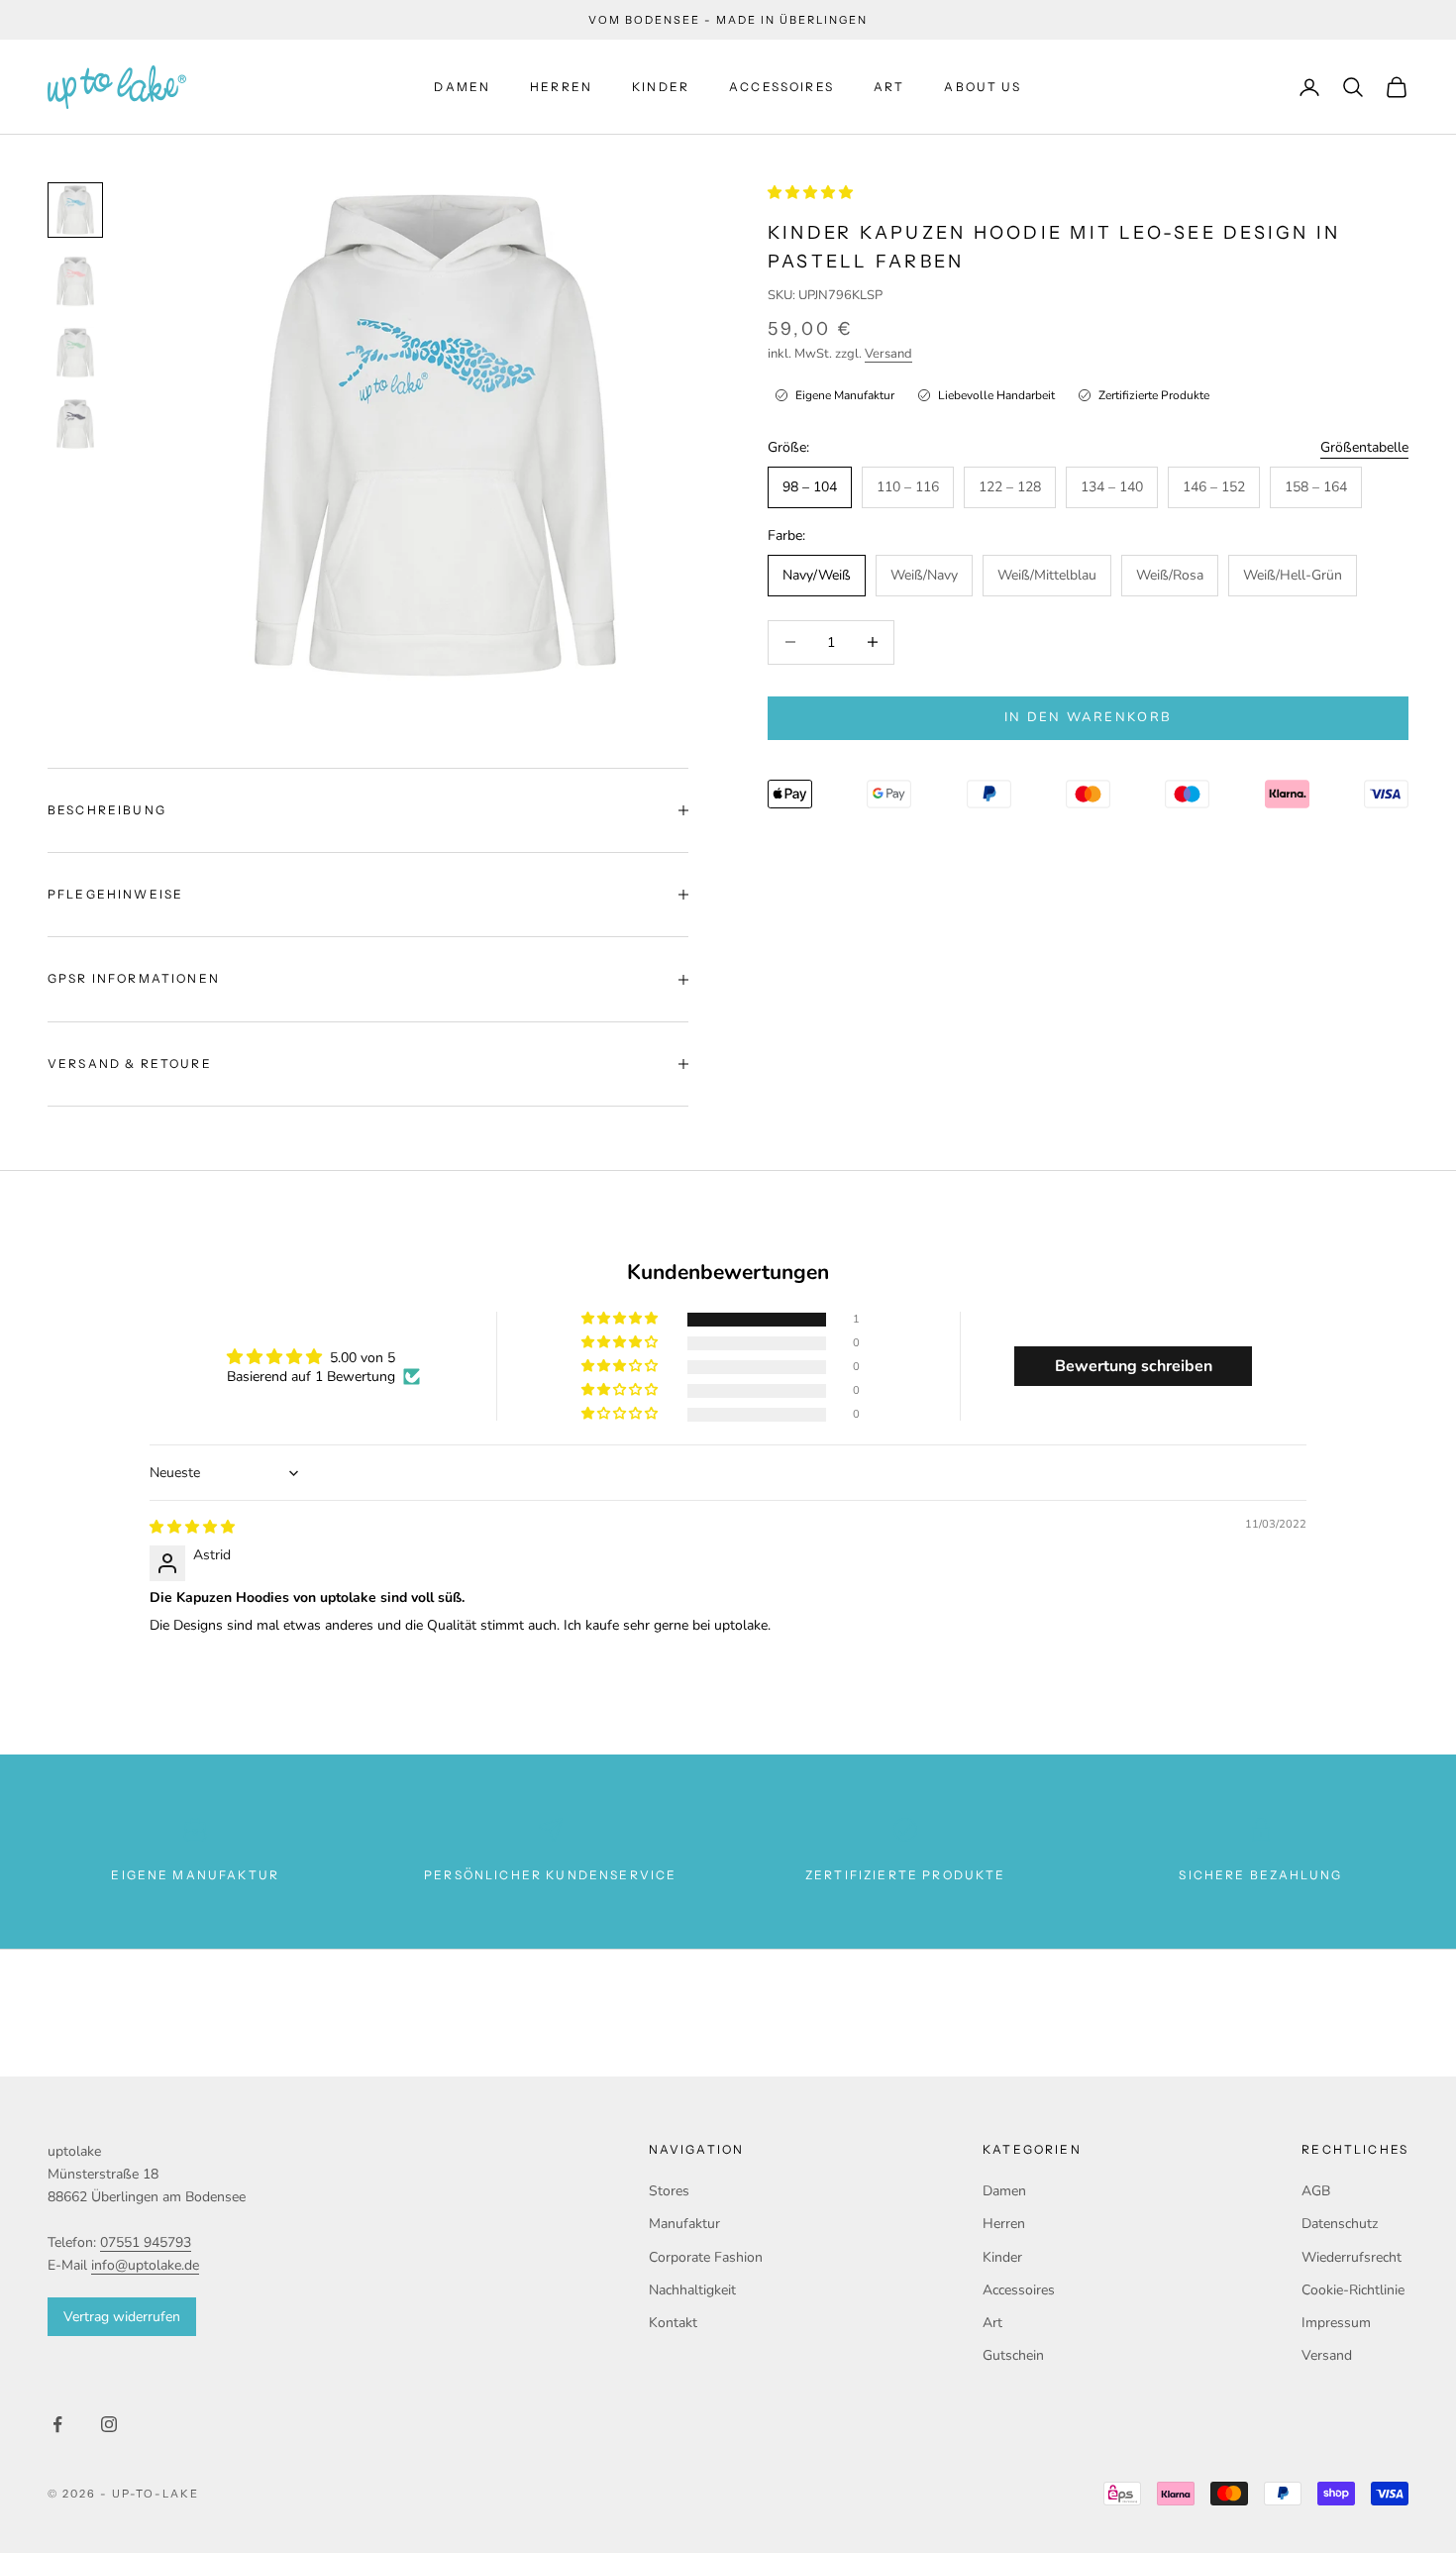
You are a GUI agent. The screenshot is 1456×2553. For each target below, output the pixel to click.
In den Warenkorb (1088, 717)
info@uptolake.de (145, 2265)
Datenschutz (1340, 2224)
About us (983, 87)
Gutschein (1013, 2355)
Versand (888, 353)
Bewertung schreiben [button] (1134, 1366)
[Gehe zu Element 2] (75, 281)
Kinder (661, 87)
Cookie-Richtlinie (1353, 2290)
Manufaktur (684, 2224)
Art (889, 87)
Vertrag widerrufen (122, 2317)
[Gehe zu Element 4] (75, 424)
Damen (462, 87)
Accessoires (781, 87)
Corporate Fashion (706, 2257)
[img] (192, 1527)
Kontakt (673, 2323)
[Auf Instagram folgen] (109, 2424)
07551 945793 (146, 2242)
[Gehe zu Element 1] (75, 210)
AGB (1316, 2191)
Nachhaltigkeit (692, 2290)
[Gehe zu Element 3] (75, 353)
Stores (669, 2191)
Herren (561, 87)
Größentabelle (1364, 446)
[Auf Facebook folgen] (57, 2424)
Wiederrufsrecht (1352, 2257)
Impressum (1336, 2323)
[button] (810, 193)
